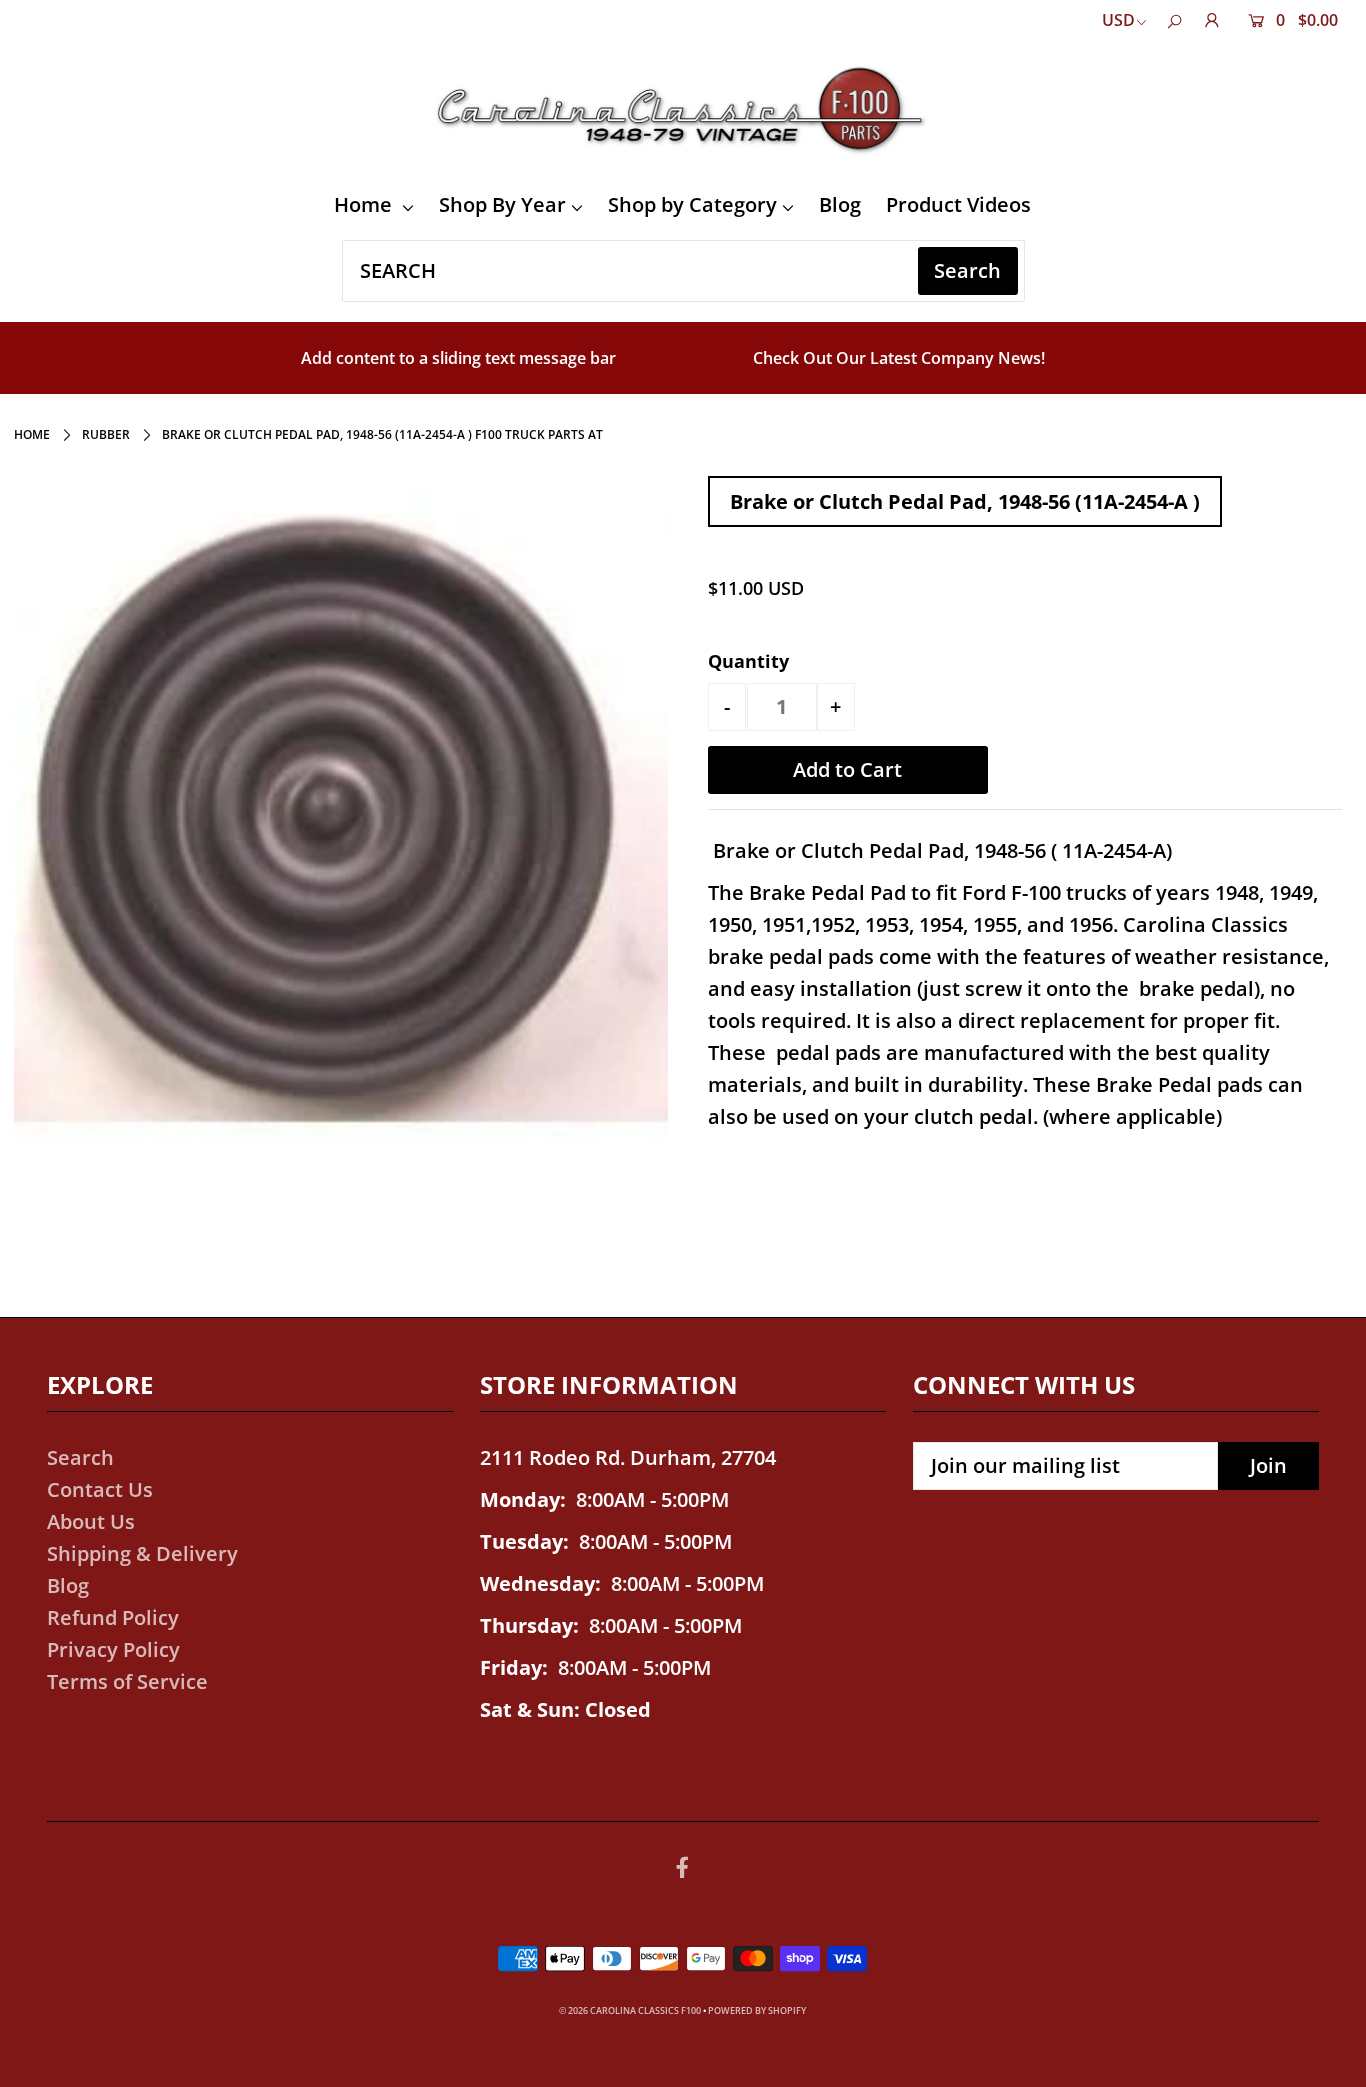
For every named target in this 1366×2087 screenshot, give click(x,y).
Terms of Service (127, 1681)
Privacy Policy (113, 1649)
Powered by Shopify (757, 2010)
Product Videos (958, 204)
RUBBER (106, 434)
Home (365, 204)
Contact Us (100, 1489)
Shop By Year (502, 204)
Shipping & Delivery (142, 1553)
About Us (91, 1521)
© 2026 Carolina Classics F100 (630, 2010)
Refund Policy (113, 1617)
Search (80, 1457)
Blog (840, 204)
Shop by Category (692, 204)
